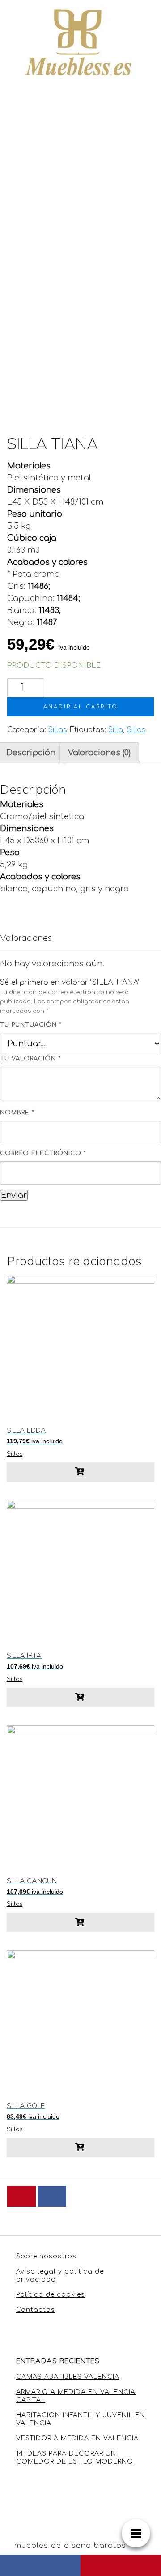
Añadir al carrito (81, 707)
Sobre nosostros (46, 2256)
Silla (116, 730)
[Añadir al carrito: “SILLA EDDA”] (80, 1472)
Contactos (36, 2310)
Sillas (58, 730)
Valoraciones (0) (99, 753)
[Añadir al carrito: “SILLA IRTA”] (80, 1697)
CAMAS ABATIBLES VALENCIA (68, 2377)
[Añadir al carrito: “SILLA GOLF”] (80, 2147)
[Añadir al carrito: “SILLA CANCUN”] (80, 1922)
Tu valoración (30, 1059)
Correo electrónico (43, 1153)
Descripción (31, 753)
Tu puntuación (31, 1025)
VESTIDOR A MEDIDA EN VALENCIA (77, 2438)
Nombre (17, 1113)
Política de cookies (51, 2295)
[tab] (99, 753)
